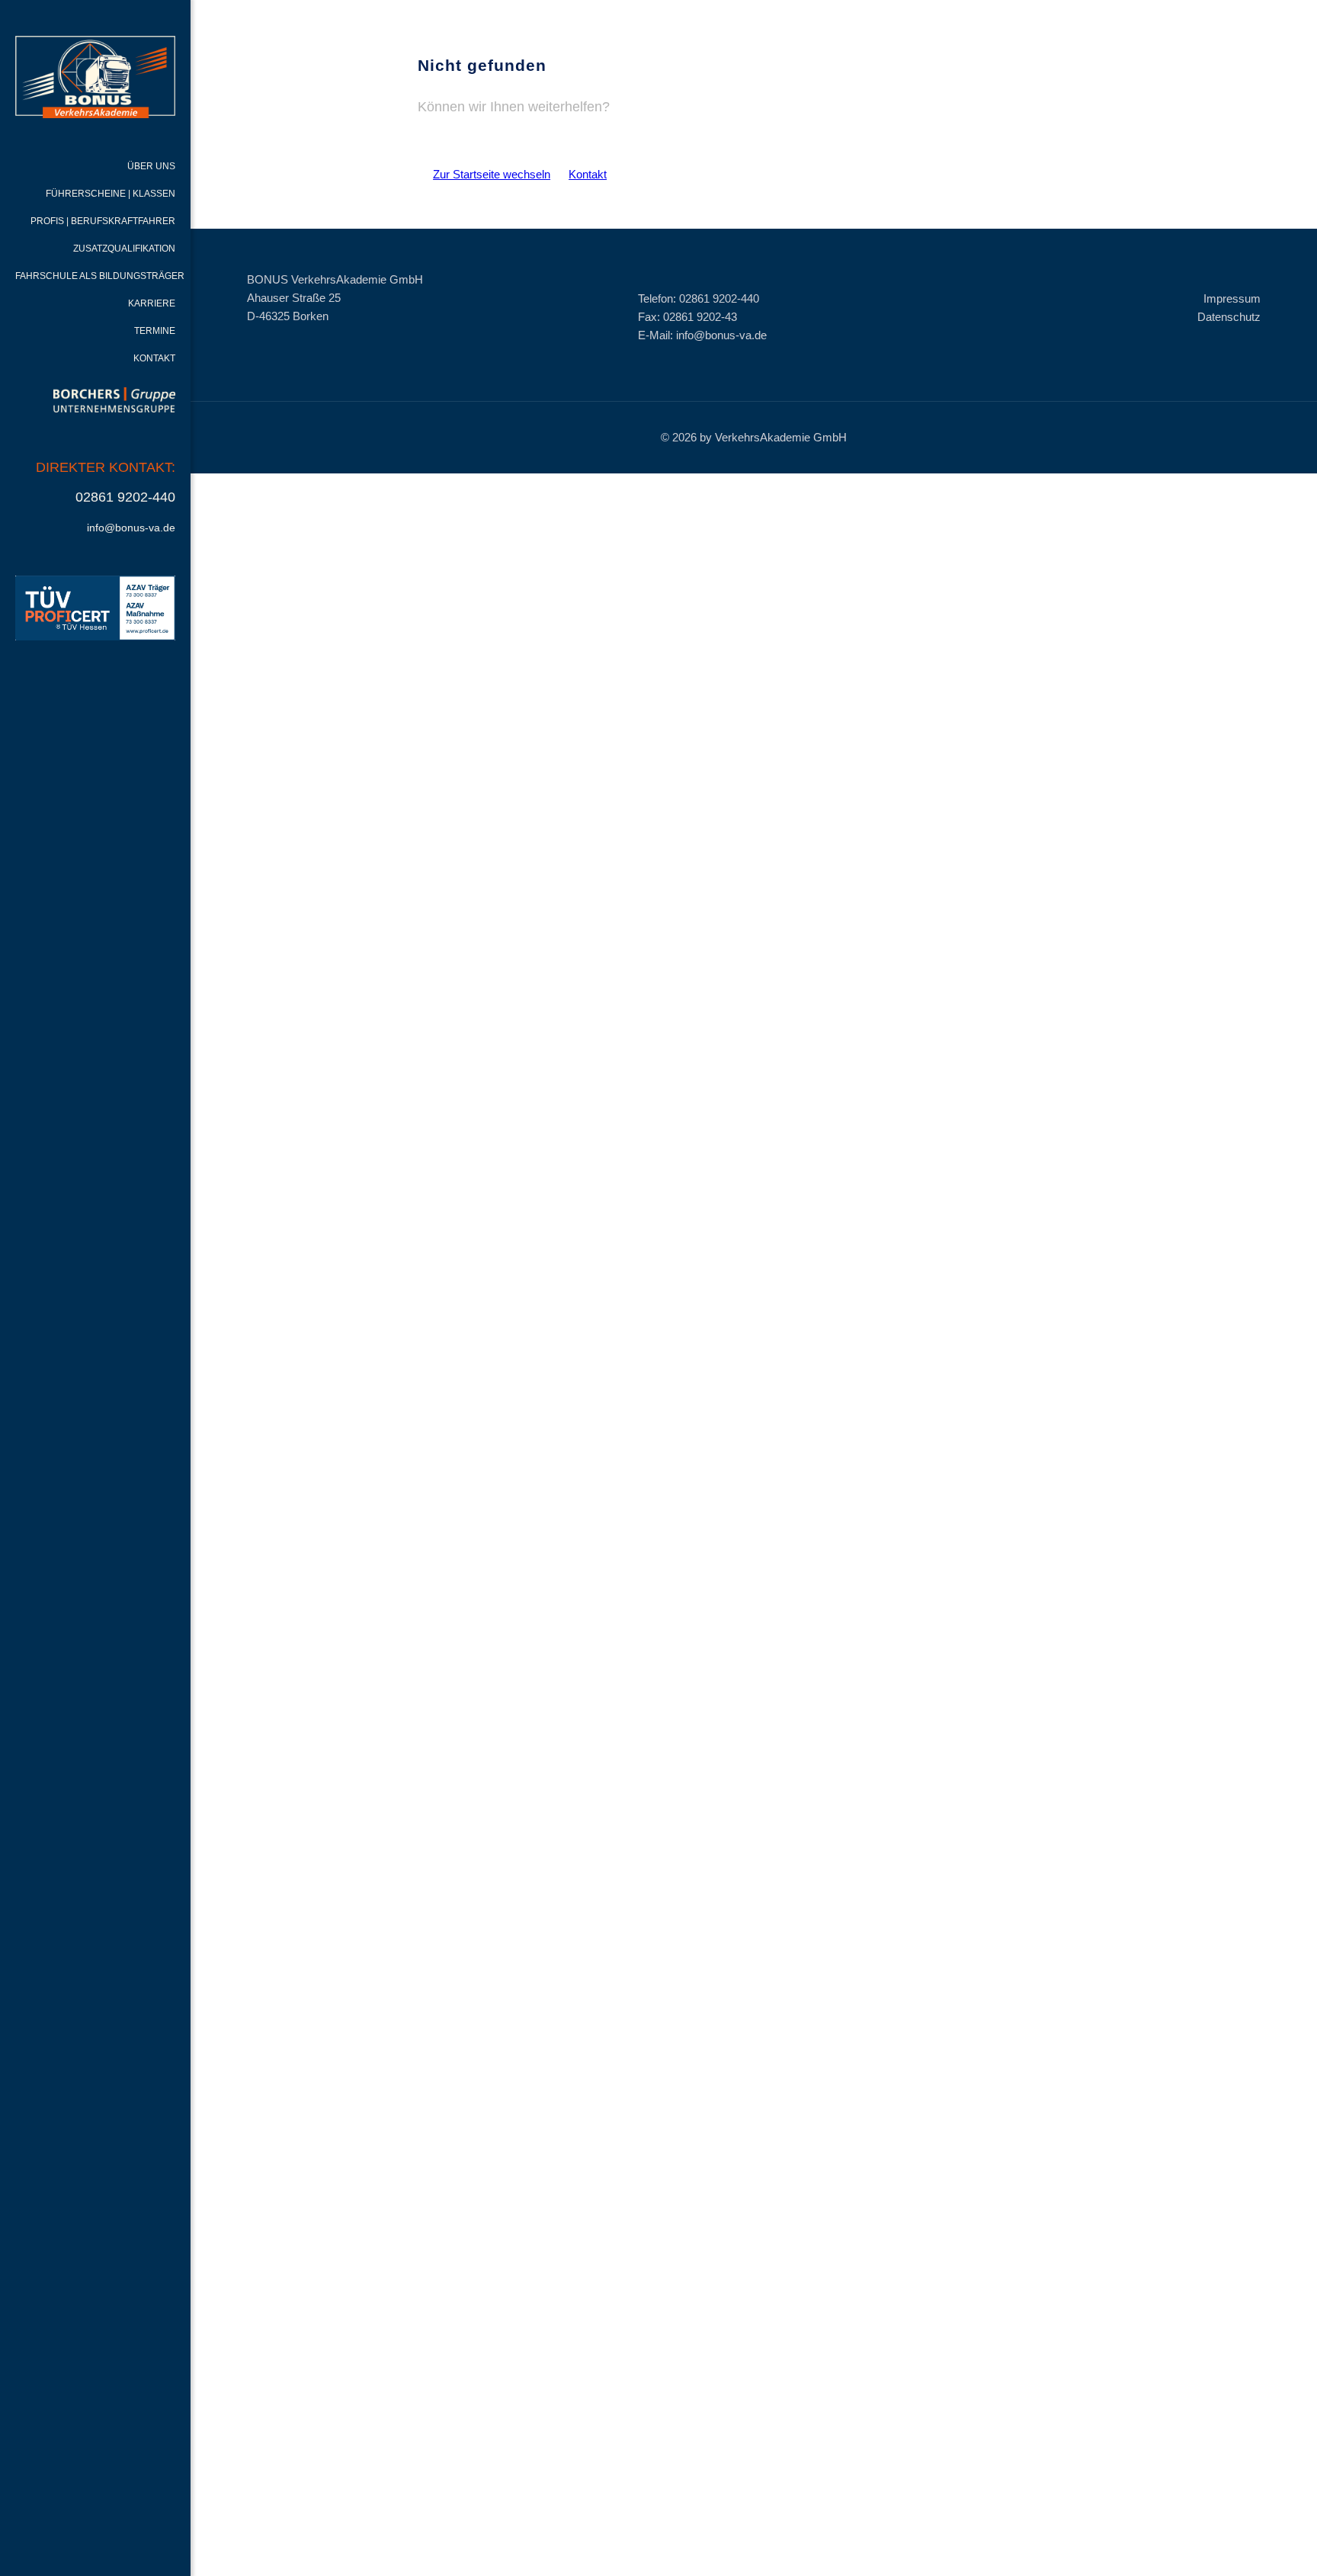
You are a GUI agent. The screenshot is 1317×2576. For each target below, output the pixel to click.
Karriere (152, 303)
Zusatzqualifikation (124, 249)
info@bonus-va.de (131, 528)
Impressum (1232, 298)
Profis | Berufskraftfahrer (103, 221)
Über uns (151, 166)
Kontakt (154, 358)
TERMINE (155, 331)
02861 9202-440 (125, 497)
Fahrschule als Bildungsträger (100, 276)
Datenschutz (1229, 317)
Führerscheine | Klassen (111, 194)
